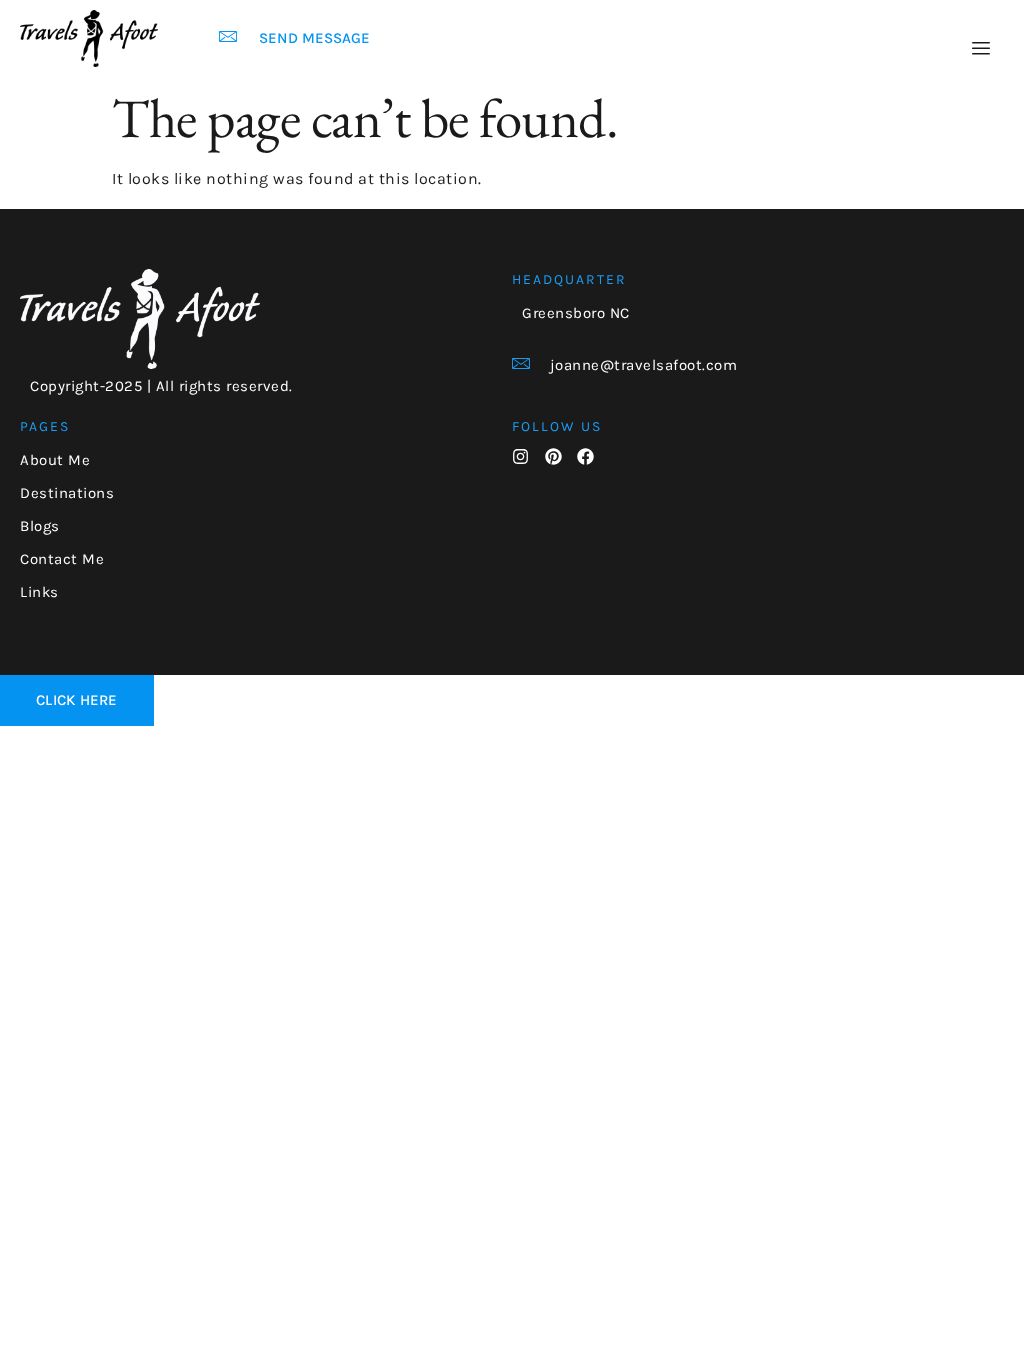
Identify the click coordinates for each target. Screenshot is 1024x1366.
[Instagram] (520, 456)
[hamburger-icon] (981, 49)
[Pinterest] (553, 456)
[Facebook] (585, 456)
